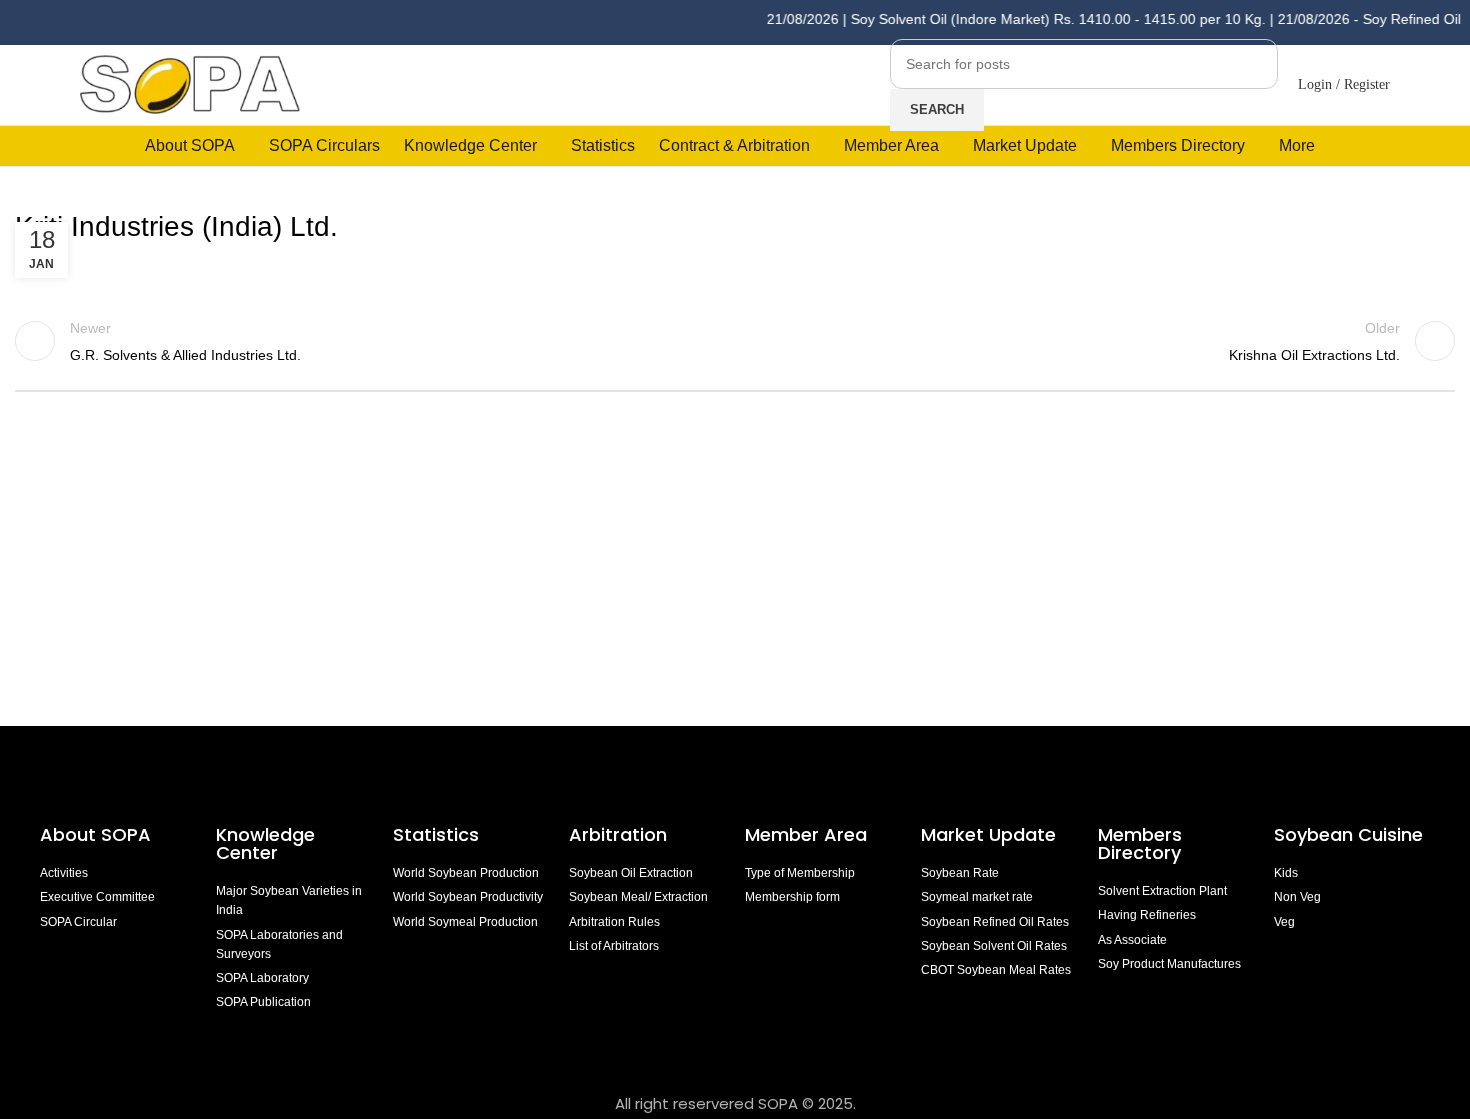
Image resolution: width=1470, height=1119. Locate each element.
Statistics (436, 834)
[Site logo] (190, 83)
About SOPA (100, 834)
